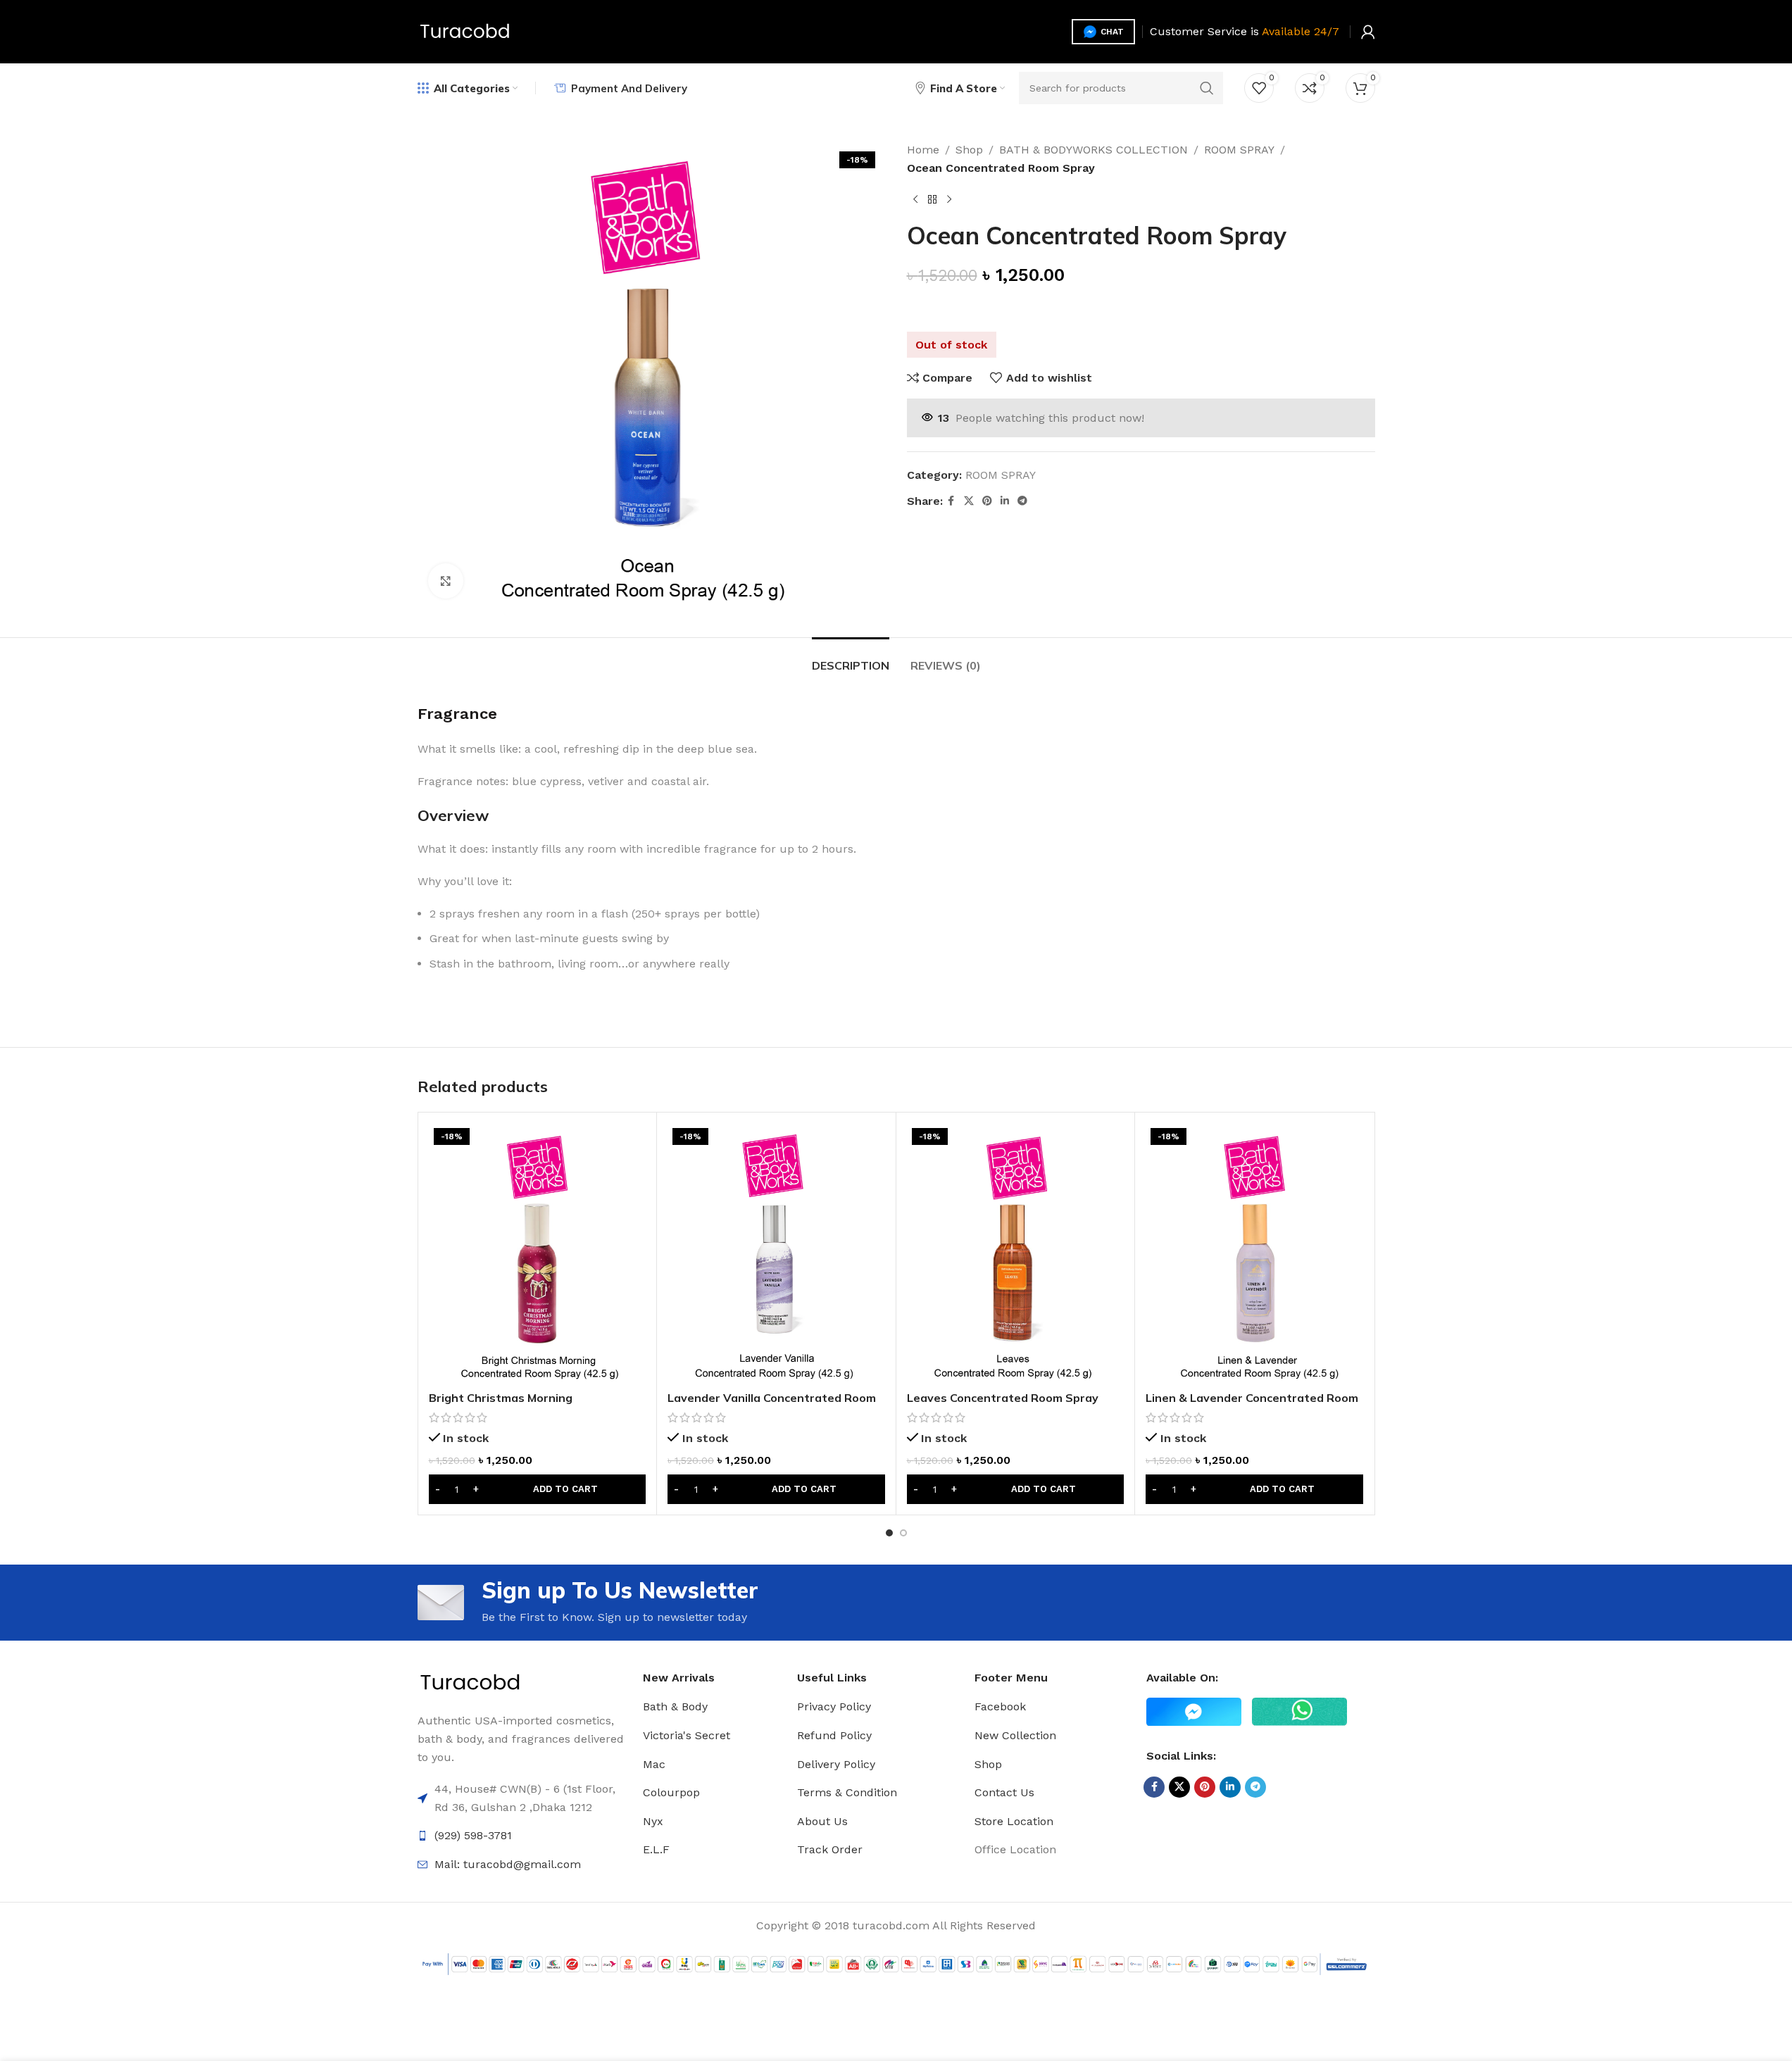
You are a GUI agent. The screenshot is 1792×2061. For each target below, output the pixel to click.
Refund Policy (834, 1735)
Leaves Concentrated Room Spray (1003, 1398)
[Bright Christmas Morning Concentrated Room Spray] (538, 1253)
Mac (654, 1764)
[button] (538, 1489)
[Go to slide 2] (903, 1533)
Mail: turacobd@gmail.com (508, 1864)
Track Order (830, 1849)
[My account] (1368, 32)
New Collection (1015, 1735)
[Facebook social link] (951, 501)
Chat (1112, 32)
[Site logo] (465, 31)
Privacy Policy (834, 1706)
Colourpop (671, 1792)
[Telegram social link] (1022, 501)
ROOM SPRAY (1239, 150)
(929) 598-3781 (473, 1835)
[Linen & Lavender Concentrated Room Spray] (1254, 1253)
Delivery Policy (836, 1764)
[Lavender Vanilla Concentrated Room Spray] (776, 1253)
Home (923, 150)
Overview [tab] (453, 815)
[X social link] (969, 501)
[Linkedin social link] (1005, 501)
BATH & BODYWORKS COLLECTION (1094, 150)
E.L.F (656, 1849)
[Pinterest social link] (987, 501)
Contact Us (1004, 1792)
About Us (822, 1821)
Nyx (653, 1821)
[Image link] (470, 1683)
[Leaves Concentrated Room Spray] (1016, 1253)
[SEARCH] (1207, 88)
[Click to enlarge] (446, 581)
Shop (969, 150)
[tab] (851, 659)
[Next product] (949, 199)
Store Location (1014, 1821)
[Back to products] (932, 199)
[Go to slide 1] (889, 1533)
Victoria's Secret (687, 1735)
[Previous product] (915, 199)
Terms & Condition (847, 1792)
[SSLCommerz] (896, 1963)
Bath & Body (675, 1706)
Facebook (1000, 1706)
